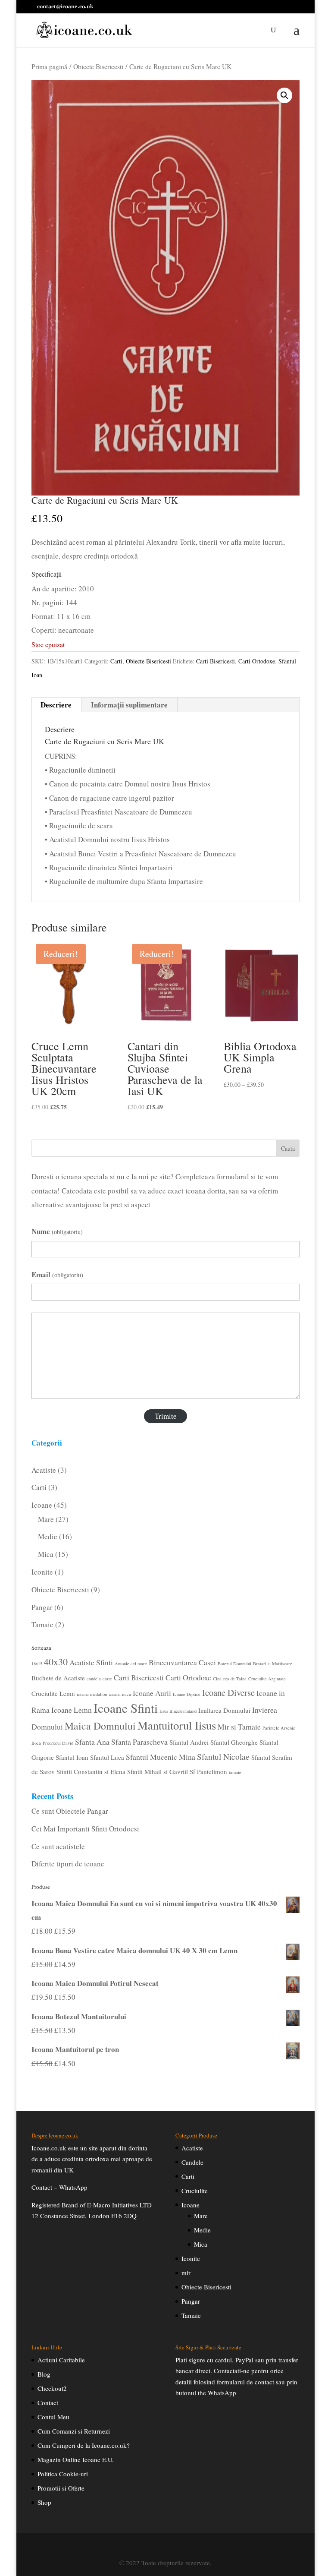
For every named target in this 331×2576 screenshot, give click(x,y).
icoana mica (120, 1694)
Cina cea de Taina (230, 1679)
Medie (202, 2230)
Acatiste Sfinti (91, 1662)
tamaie (235, 1772)
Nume (57, 1231)
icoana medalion (92, 1694)
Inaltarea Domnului (224, 1710)
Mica (201, 2244)
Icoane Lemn (72, 1710)
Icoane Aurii (152, 1693)
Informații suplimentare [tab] (129, 705)
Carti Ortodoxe (257, 661)
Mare (201, 2216)
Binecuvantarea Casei (182, 1662)
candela (94, 1679)
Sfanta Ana (92, 1742)
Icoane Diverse (228, 1692)
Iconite (191, 2258)
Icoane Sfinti (126, 1708)
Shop (44, 2502)
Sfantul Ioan (72, 1757)
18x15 (37, 1664)
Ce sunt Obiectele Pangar (70, 1811)
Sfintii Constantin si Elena (91, 1771)
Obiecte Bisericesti (98, 66)
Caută (288, 1148)
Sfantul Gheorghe (234, 1742)
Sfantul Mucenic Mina (161, 1757)
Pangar (191, 2301)
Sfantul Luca (107, 1757)
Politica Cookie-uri (63, 2474)
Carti (116, 661)
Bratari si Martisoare (273, 1664)
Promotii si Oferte (61, 2488)
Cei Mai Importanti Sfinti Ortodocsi (85, 1829)
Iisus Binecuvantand (178, 1711)
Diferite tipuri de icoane (68, 1864)
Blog (44, 2374)
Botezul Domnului (234, 1664)
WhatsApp (73, 2187)
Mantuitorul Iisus (177, 1725)
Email (57, 1274)
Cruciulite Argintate (267, 1679)
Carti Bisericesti (215, 661)
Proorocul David (58, 1743)
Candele (192, 2162)
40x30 (56, 1662)
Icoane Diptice (187, 1694)
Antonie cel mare (131, 1664)
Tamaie (191, 2315)
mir (186, 2273)
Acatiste (192, 2148)
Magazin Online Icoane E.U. (76, 2459)
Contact (48, 2402)
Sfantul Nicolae (223, 1757)
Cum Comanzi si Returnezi (74, 2431)
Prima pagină (49, 66)
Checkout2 (52, 2388)
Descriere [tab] (56, 705)
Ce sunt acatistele (58, 1846)
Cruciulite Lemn (53, 1693)
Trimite (166, 1416)
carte (107, 1679)
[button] (284, 95)
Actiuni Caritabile (61, 2360)
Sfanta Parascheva (139, 1742)
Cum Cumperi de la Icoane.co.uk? (84, 2445)
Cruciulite (195, 2191)
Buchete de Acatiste (58, 1678)
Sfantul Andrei (189, 1742)
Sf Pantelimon (208, 1771)
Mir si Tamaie (239, 1727)
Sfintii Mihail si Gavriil (158, 1771)
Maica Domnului (100, 1726)
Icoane (190, 2205)
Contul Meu (53, 2417)
